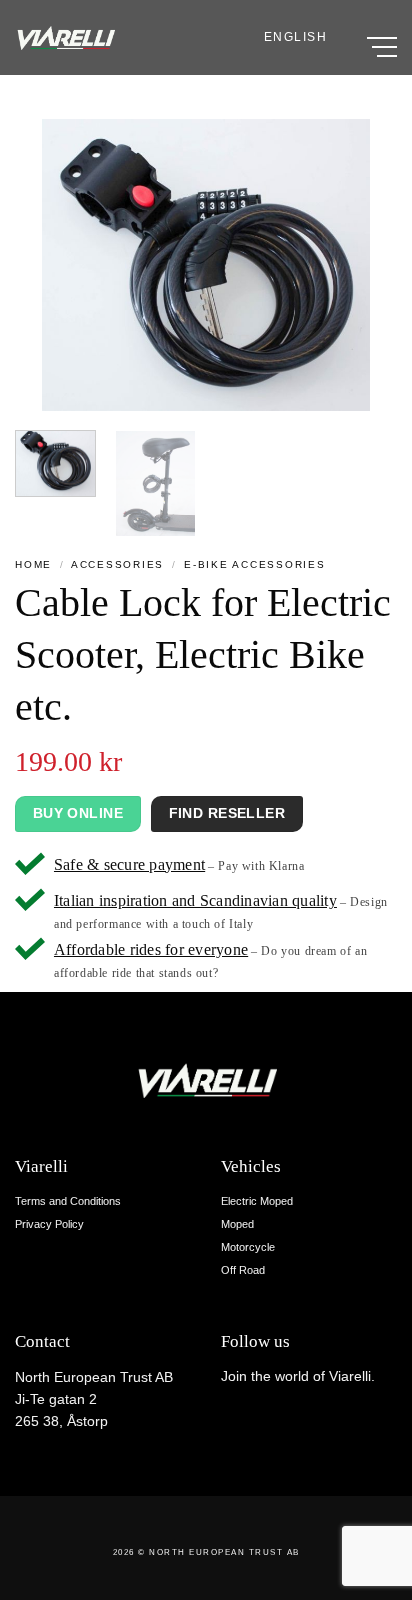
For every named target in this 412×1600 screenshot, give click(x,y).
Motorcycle (248, 1247)
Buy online (78, 813)
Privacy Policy (49, 1224)
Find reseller (227, 813)
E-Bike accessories (255, 564)
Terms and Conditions (68, 1201)
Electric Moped (257, 1201)
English (296, 37)
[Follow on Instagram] (253, 1418)
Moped (237, 1224)
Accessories (117, 564)
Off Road (243, 1270)
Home (33, 564)
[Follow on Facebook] (232, 1418)
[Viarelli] (65, 38)
